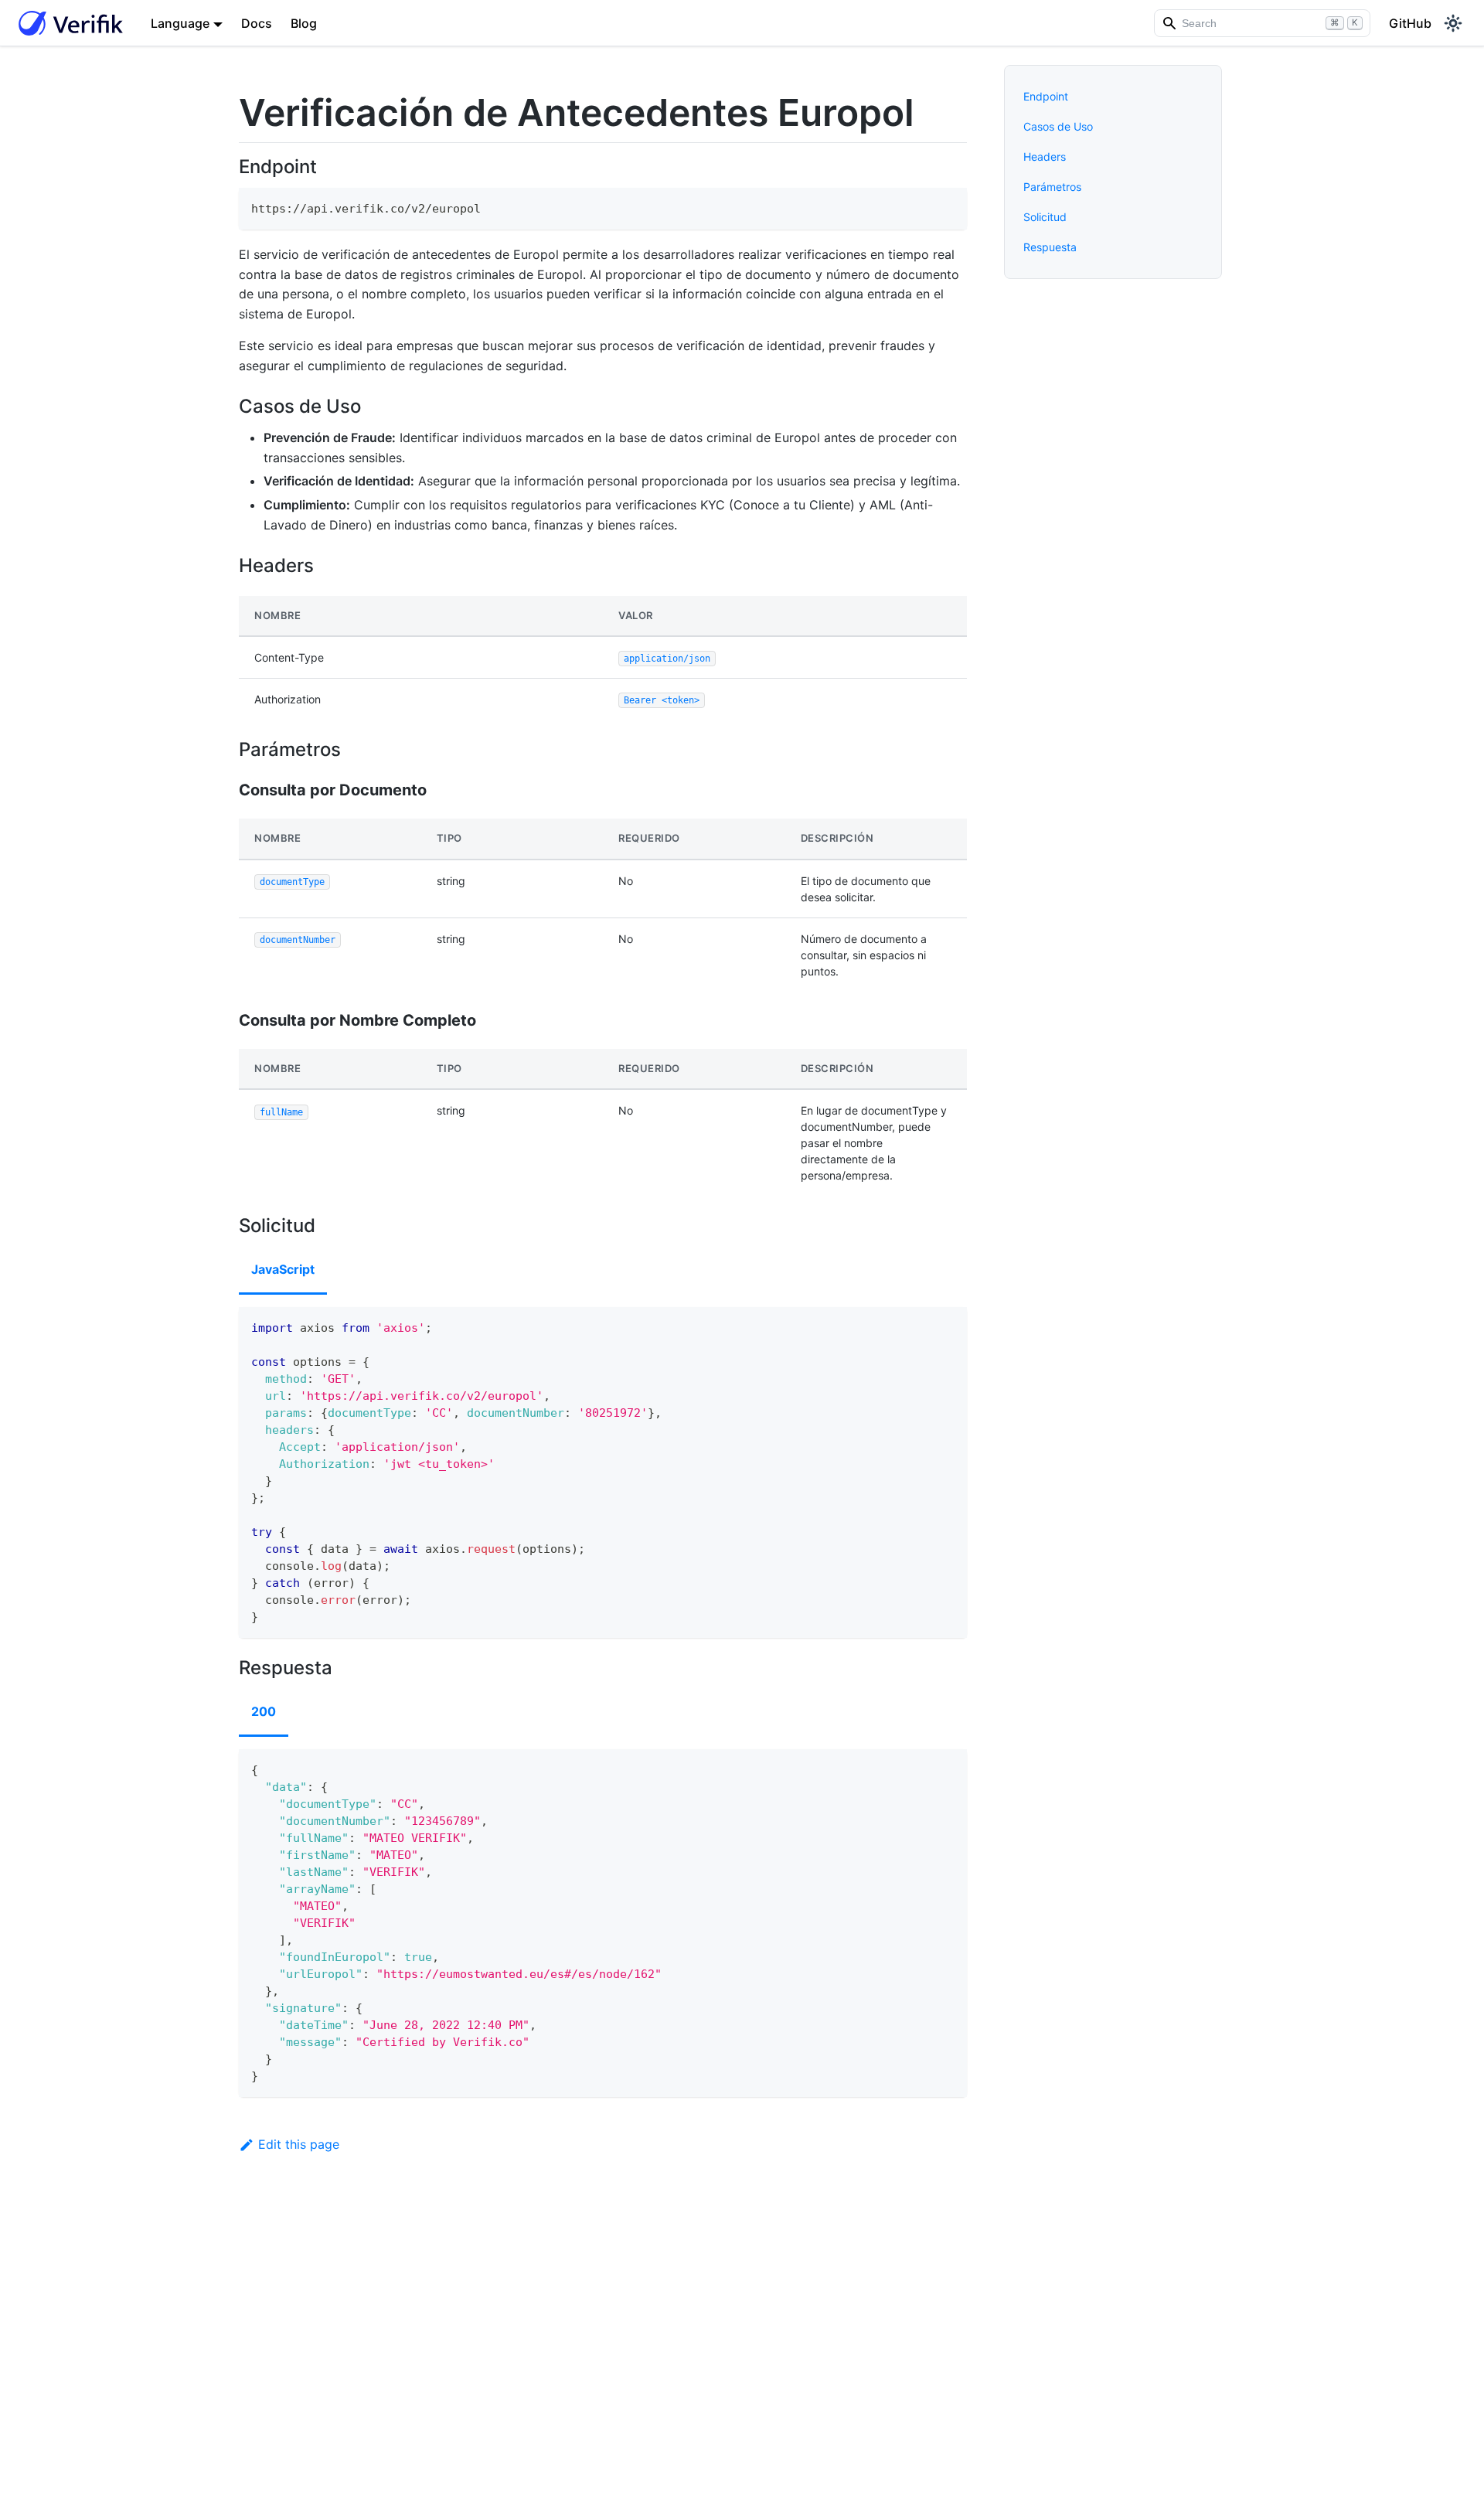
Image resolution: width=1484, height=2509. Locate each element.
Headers (1045, 157)
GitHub (1410, 23)
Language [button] (180, 23)
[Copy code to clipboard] (948, 207)
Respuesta (1050, 247)
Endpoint (1046, 96)
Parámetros (1052, 187)
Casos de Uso (1058, 126)
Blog (304, 23)
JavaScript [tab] (283, 1269)
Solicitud (1045, 217)
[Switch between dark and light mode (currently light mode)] (1453, 23)
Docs (257, 23)
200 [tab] (264, 1711)
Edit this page (299, 2144)
